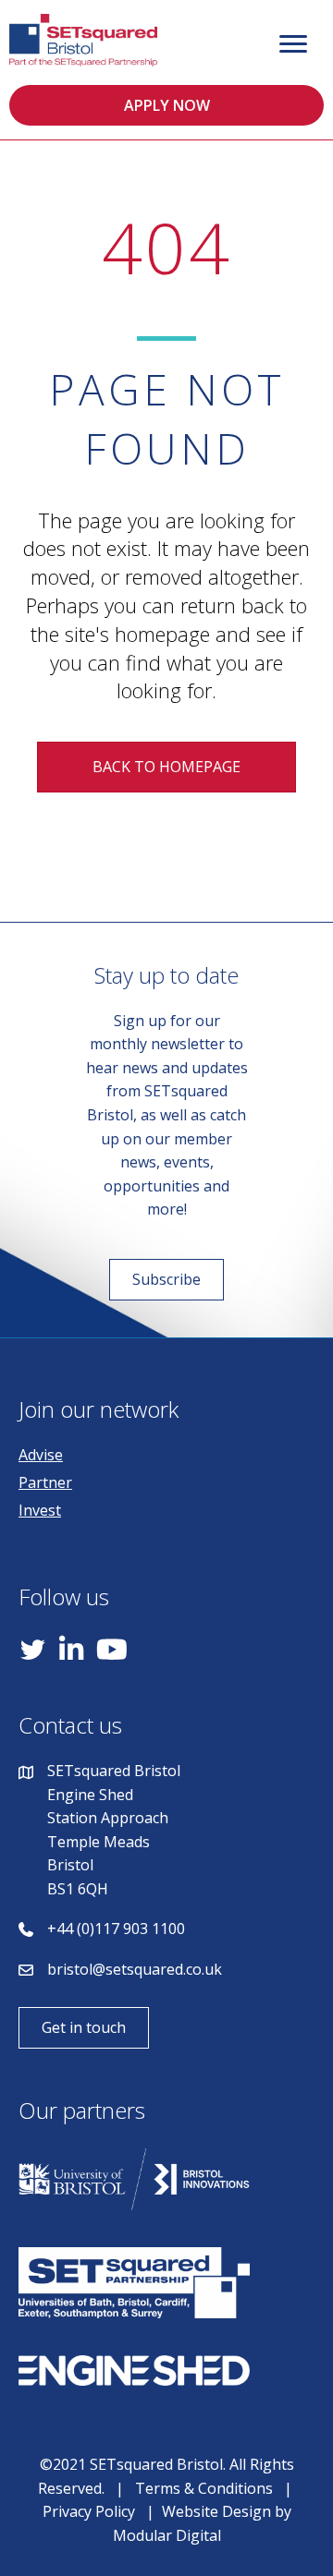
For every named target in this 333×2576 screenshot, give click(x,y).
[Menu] (293, 44)
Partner (45, 1482)
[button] (166, 105)
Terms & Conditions (204, 2488)
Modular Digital (167, 2535)
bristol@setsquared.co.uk (135, 1969)
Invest (40, 1510)
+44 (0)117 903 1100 (116, 1929)
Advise (41, 1455)
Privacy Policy (89, 2511)
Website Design (216, 2511)
